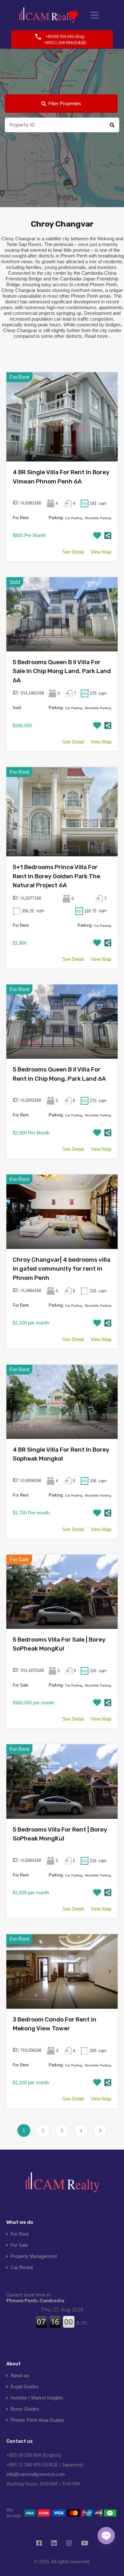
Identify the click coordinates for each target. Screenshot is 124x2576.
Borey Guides (25, 2409)
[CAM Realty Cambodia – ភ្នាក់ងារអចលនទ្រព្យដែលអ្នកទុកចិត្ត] (48, 15)
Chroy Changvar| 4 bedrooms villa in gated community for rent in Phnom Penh (62, 1269)
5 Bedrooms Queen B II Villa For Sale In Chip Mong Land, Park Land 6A (62, 671)
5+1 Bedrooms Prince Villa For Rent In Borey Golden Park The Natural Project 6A (56, 876)
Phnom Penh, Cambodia (35, 2298)
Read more (96, 336)
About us (20, 2375)
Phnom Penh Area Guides (38, 2420)
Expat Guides (25, 2387)
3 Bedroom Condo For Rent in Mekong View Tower (55, 2024)
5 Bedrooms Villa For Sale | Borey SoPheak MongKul (59, 1644)
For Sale (19, 2245)
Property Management (34, 2256)
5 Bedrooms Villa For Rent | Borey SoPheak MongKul (60, 1834)
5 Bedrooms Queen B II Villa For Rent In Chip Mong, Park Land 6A (59, 1074)
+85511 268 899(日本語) (65, 43)
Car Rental (22, 2267)
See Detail (73, 552)
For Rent (20, 2234)
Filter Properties (65, 103)
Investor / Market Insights (37, 2398)
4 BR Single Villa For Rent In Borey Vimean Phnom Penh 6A (61, 477)
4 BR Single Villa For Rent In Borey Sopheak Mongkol (61, 1454)
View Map (101, 552)
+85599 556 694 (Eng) (65, 37)
